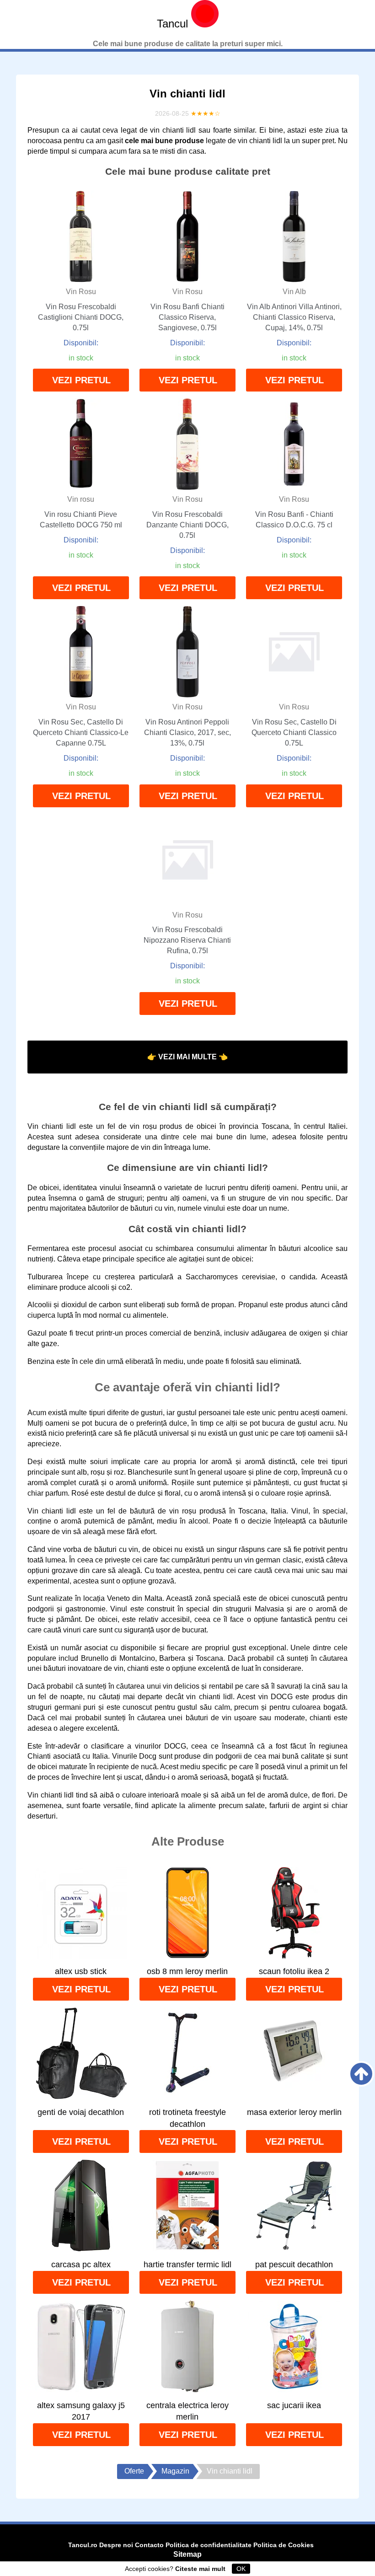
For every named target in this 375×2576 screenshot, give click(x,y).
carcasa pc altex (81, 2265)
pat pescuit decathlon (294, 2265)
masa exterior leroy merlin (294, 2112)
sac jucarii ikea (294, 2405)
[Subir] (361, 2074)
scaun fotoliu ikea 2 (294, 1971)
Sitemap (187, 2554)
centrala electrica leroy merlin (187, 2411)
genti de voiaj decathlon (81, 2112)
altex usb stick (81, 1971)
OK (241, 2569)
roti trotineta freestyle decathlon (187, 2118)
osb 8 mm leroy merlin (187, 1971)
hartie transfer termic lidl (187, 2265)
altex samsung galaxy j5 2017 (81, 2411)
